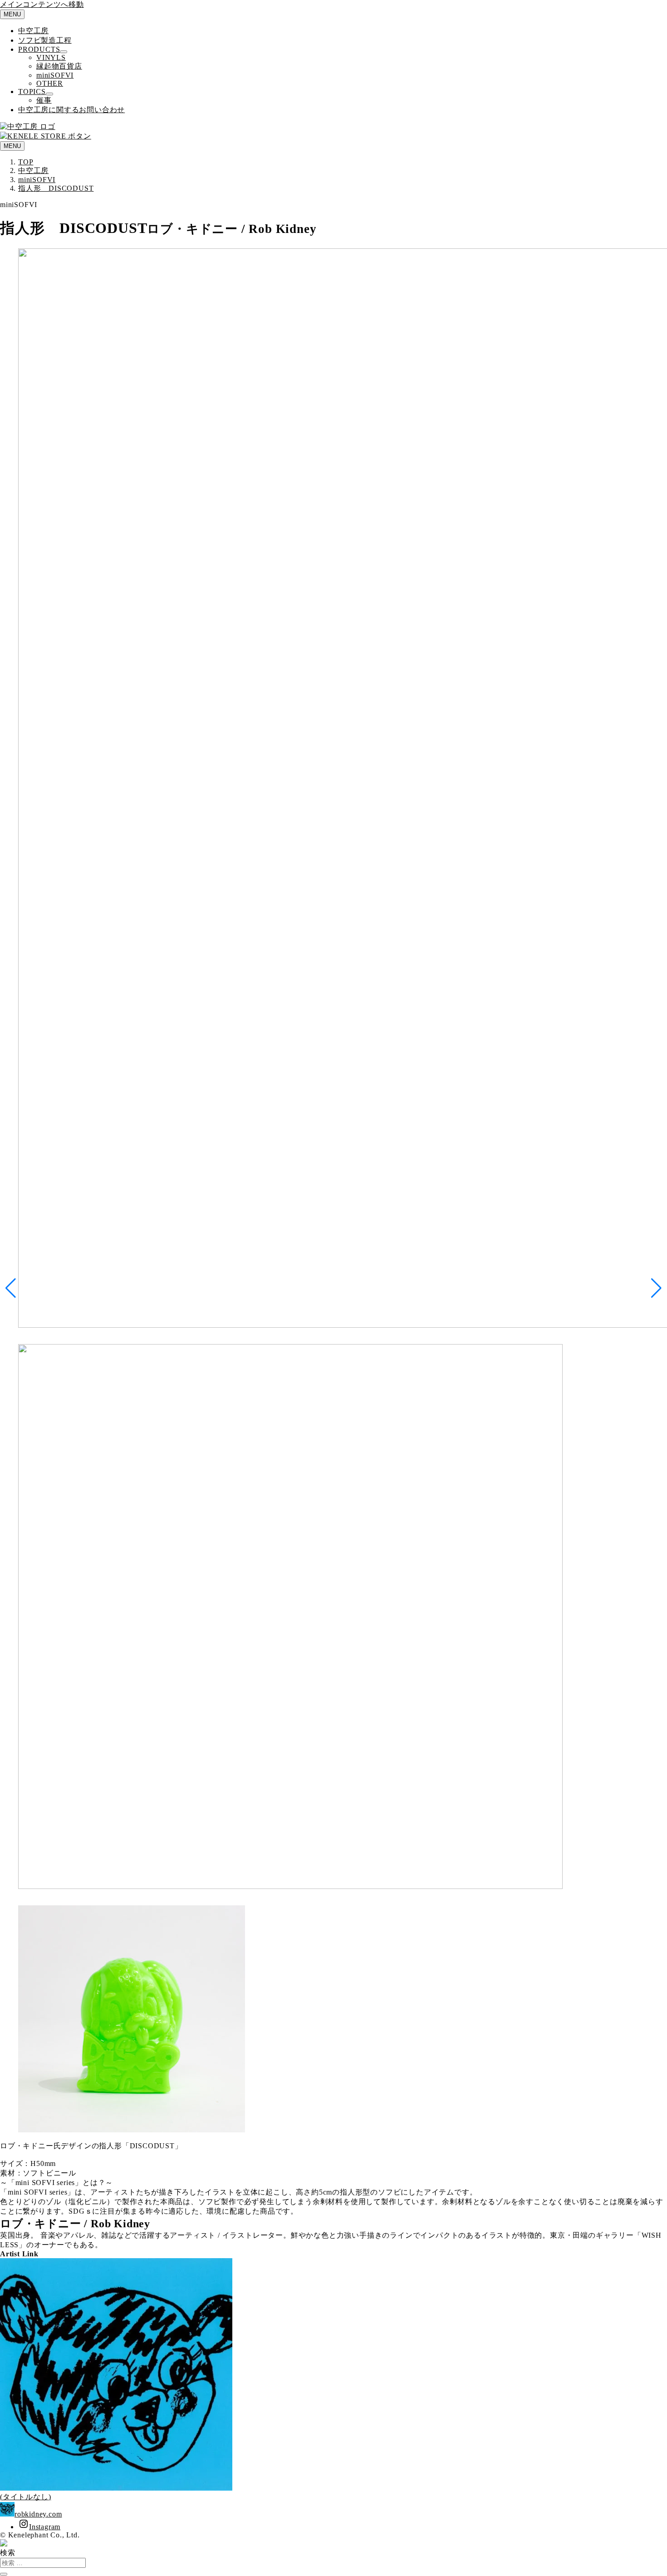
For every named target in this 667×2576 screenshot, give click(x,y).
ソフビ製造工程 (45, 40)
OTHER (50, 83)
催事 (44, 100)
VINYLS (51, 57)
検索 (8, 2553)
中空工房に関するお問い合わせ (71, 110)
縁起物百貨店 (59, 66)
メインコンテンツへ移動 (42, 4)
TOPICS (32, 91)
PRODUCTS (39, 49)
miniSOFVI (55, 75)
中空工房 (33, 31)
